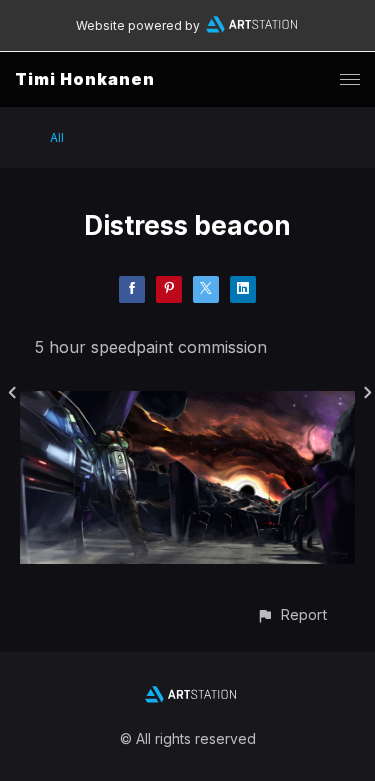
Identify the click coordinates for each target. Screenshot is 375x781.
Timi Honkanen (85, 79)
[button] (291, 614)
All (57, 137)
